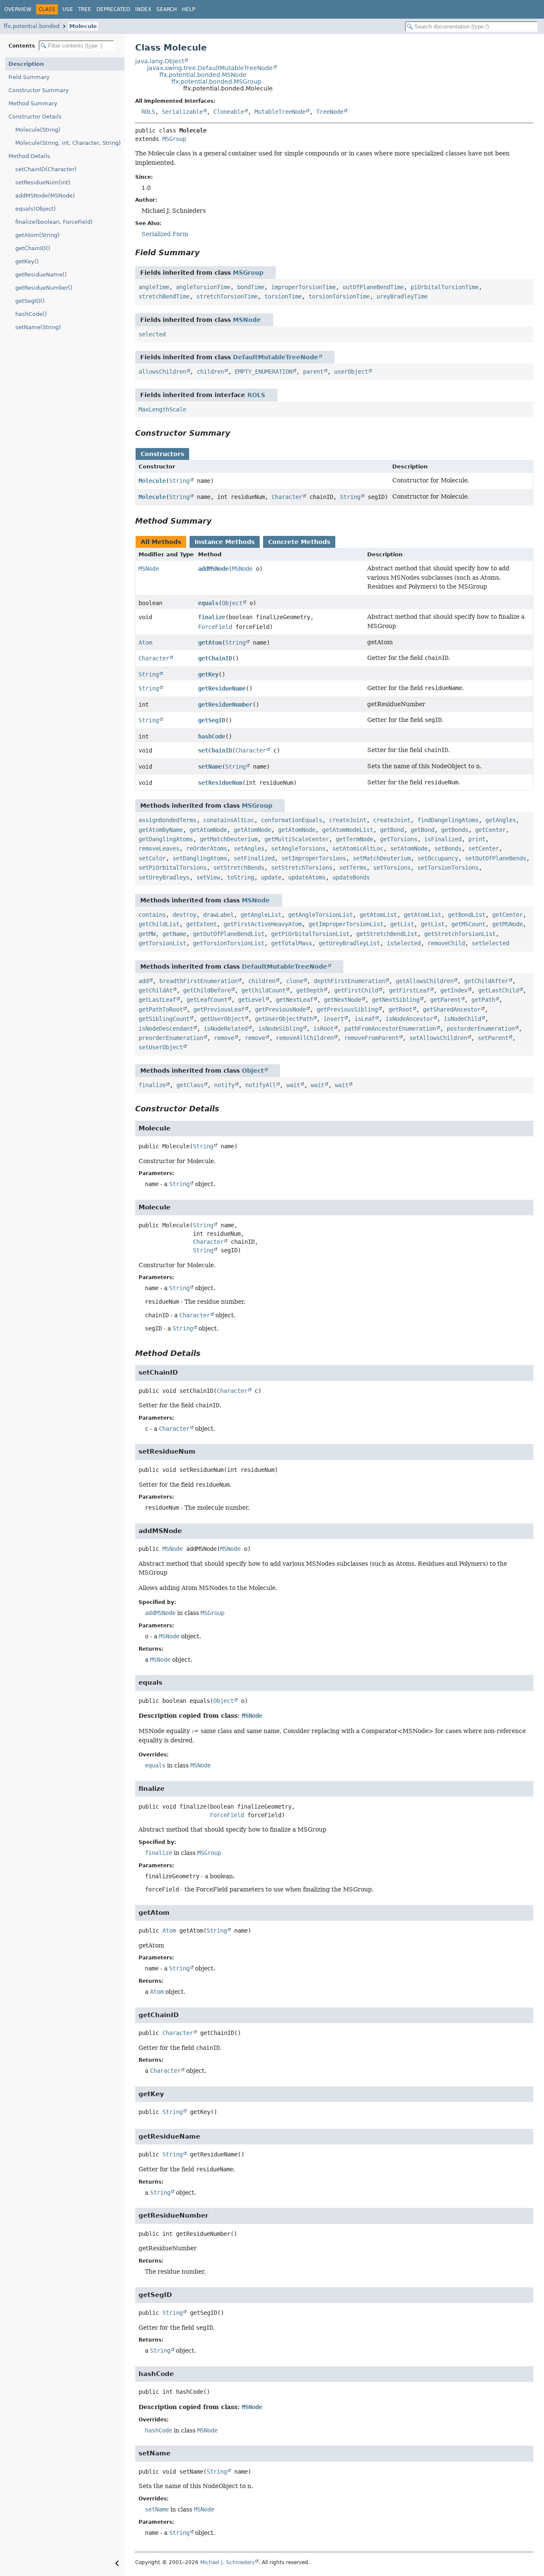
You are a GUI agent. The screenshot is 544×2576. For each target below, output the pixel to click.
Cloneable (229, 112)
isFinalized (443, 839)
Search (167, 9)
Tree (85, 9)
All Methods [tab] (161, 542)
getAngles (501, 820)
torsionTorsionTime (339, 296)
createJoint (348, 820)
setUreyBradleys (164, 877)
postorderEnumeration (481, 1029)
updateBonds (351, 877)
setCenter (484, 848)
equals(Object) (35, 209)
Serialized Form (165, 234)
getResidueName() (41, 275)
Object (232, 603)
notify (224, 1085)
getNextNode (343, 1000)
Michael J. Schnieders (227, 2562)
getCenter (490, 830)
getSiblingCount (164, 1019)
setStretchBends (239, 868)
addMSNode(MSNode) (45, 196)
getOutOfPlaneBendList (229, 934)
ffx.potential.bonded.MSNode (203, 75)
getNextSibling (396, 1000)
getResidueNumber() (44, 288)
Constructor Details (35, 117)
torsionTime (283, 296)
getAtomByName (161, 830)
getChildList (159, 924)
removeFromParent (371, 1038)
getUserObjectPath (284, 1019)
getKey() (27, 261)
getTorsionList (162, 943)
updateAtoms (307, 877)
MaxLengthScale (162, 409)
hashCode (212, 736)
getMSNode (507, 924)
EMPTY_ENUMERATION (263, 372)
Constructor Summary (39, 90)
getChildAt (156, 990)
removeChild (446, 943)
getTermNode (354, 839)
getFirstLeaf (409, 990)
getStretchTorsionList (460, 934)
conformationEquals (292, 820)
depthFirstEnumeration (349, 981)
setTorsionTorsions (448, 868)
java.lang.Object (160, 61)
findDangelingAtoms (448, 820)
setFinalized (254, 858)
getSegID (212, 720)
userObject (351, 372)
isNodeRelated (226, 1029)
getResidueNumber (225, 705)
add (144, 981)
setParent (493, 1038)
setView (208, 877)
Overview (18, 9)
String (179, 481)
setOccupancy (438, 858)
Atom (145, 643)
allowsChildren (162, 372)
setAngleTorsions (298, 848)
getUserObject (222, 1019)
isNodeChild (462, 1019)
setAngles (249, 848)
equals (208, 603)
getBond (392, 830)
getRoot (400, 1009)
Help (188, 9)
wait (293, 1085)
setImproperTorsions (314, 858)
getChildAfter (486, 981)
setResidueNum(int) (43, 182)
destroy (184, 915)
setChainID (215, 750)
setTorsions (392, 868)
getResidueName (222, 688)
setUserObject (161, 1047)
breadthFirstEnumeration (198, 981)
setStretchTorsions (302, 868)
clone (295, 981)
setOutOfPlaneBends (496, 858)
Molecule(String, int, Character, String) (68, 143)
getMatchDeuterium (229, 839)
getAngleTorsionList (320, 915)
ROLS (148, 112)
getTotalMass (292, 943)
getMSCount (468, 924)
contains (152, 915)
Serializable (182, 112)
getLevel (252, 1000)
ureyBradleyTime (402, 296)
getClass (190, 1085)
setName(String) (38, 327)
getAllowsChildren (425, 981)
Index (143, 9)
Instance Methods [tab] (225, 542)
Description (26, 64)
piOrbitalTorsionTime (445, 287)
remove (224, 1038)
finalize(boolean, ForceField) (54, 222)
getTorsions (399, 839)
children (210, 372)
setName (210, 767)
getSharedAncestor (452, 1009)
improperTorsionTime (303, 287)
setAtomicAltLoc (358, 848)
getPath (483, 1000)
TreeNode (330, 112)
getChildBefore (207, 990)
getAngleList (261, 915)
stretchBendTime (164, 296)
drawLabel (218, 915)
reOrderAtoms (207, 848)
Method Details (29, 156)
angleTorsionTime (203, 287)
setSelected (490, 943)
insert (334, 1019)
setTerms (353, 868)
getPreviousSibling (347, 1009)
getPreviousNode (280, 1009)
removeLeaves (159, 848)
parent (313, 372)
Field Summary (29, 77)
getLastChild (499, 990)
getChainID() (33, 248)
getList (402, 924)
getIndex (454, 990)
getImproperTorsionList (346, 924)
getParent (445, 1000)
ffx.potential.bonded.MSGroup (216, 82)
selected (152, 334)
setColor (152, 858)
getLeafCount (207, 1000)
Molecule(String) (38, 130)
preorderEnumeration (171, 1038)
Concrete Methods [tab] (299, 542)
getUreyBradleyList (349, 943)
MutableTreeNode (280, 112)
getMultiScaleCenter (297, 839)
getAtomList (378, 915)
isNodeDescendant (166, 1029)
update (271, 877)
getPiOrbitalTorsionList (310, 934)
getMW (147, 934)
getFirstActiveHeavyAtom (263, 924)
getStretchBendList (387, 934)
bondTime (251, 287)
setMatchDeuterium (382, 858)
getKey (208, 674)
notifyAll (261, 1085)
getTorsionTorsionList (229, 943)
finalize (212, 617)
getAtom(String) (37, 235)
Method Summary (33, 103)
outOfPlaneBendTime (373, 287)
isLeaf (365, 1019)
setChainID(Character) (46, 169)
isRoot (323, 1029)
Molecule (83, 26)
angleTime (154, 287)
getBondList (467, 915)
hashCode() (31, 314)
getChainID (215, 658)
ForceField (215, 627)
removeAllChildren (305, 1038)
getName (174, 934)
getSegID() (30, 301)
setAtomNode (409, 848)
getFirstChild (356, 990)
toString (241, 877)
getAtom (210, 643)
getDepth (310, 990)
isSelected (404, 943)
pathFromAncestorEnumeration (390, 1029)
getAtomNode (208, 830)
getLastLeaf (157, 1000)
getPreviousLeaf (219, 1009)
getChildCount (263, 990)
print (477, 839)
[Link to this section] (206, 252)
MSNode (247, 320)
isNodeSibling (280, 1029)
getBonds (455, 830)
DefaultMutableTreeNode (276, 357)
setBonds (448, 848)
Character (287, 497)
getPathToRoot (161, 1009)
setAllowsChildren (438, 1038)
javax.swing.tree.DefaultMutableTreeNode (210, 68)
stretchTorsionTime (227, 296)
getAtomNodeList (348, 830)
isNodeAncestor (409, 1019)
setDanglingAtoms (200, 858)
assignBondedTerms (167, 820)
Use (68, 9)
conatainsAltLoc (229, 820)
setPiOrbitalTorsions (173, 868)
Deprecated (113, 9)
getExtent (201, 924)
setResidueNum (220, 783)
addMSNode (213, 569)
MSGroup (174, 139)
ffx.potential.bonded (32, 26)
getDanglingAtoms (166, 839)
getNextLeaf (295, 1000)
